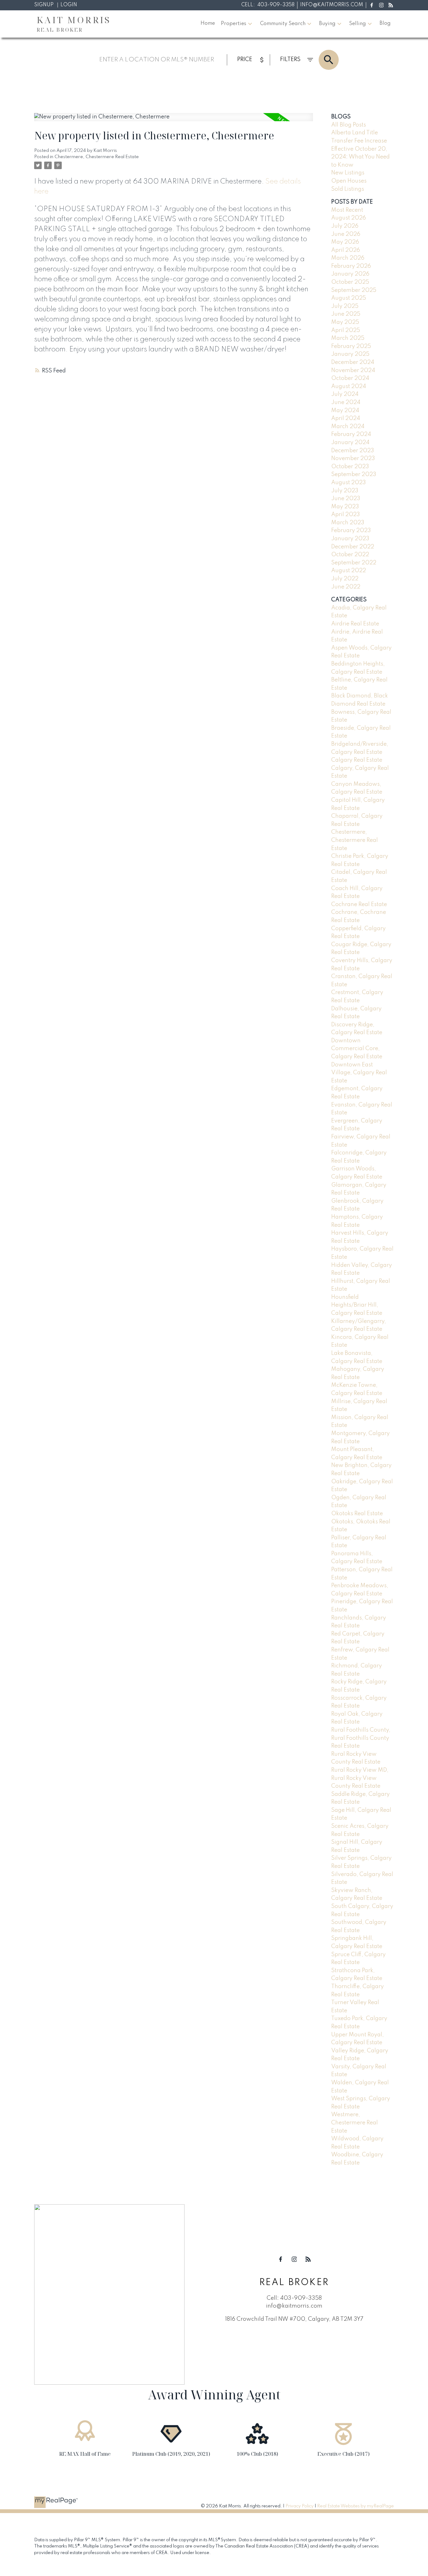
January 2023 (350, 539)
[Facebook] (372, 5)
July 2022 (345, 579)
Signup (44, 5)
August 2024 (349, 386)
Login (69, 5)
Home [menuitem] (208, 23)
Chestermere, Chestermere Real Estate (97, 157)
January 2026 (350, 274)
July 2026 (345, 226)
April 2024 (346, 418)
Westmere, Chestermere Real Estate (355, 2123)
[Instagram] (381, 5)
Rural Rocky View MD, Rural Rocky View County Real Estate (360, 1778)
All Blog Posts (349, 125)
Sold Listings (348, 189)
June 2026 (346, 234)
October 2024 (350, 378)
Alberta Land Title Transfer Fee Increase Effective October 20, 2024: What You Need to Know (360, 149)
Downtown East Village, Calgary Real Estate (359, 1073)
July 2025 (345, 306)
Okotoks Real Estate (357, 1514)
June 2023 (346, 499)
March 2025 (348, 338)
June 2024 (346, 402)
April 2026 (346, 250)
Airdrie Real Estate (355, 624)
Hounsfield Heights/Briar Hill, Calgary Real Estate (357, 1305)
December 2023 (353, 451)
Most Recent (347, 210)
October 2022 (350, 555)
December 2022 (353, 547)
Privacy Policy (300, 2506)
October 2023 (350, 467)
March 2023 (348, 523)
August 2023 (349, 483)
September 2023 (354, 474)
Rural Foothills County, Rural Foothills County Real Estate (361, 1738)
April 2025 (346, 330)
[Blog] (391, 5)
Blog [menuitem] (385, 23)
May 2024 (345, 411)
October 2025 (350, 282)
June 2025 (346, 314)
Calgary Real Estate (357, 760)
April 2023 (346, 515)
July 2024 (345, 394)
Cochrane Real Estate (359, 904)
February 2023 (351, 531)
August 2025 (349, 298)
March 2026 (348, 258)
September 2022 (354, 563)
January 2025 (350, 354)
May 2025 (345, 322)
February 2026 (351, 266)
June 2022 (346, 587)
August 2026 (349, 218)
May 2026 (345, 242)
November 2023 (353, 459)
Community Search (283, 24)
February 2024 (351, 434)
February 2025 (351, 346)
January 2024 (350, 443)
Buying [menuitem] (327, 24)
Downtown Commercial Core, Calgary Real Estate (357, 1049)
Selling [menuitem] (358, 24)
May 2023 (345, 507)
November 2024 (353, 371)
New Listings (348, 173)
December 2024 (353, 362)
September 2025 (354, 290)
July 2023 (345, 491)
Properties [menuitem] (234, 24)
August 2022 (349, 571)
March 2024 (348, 427)
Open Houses (349, 181)
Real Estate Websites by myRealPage (355, 2506)
